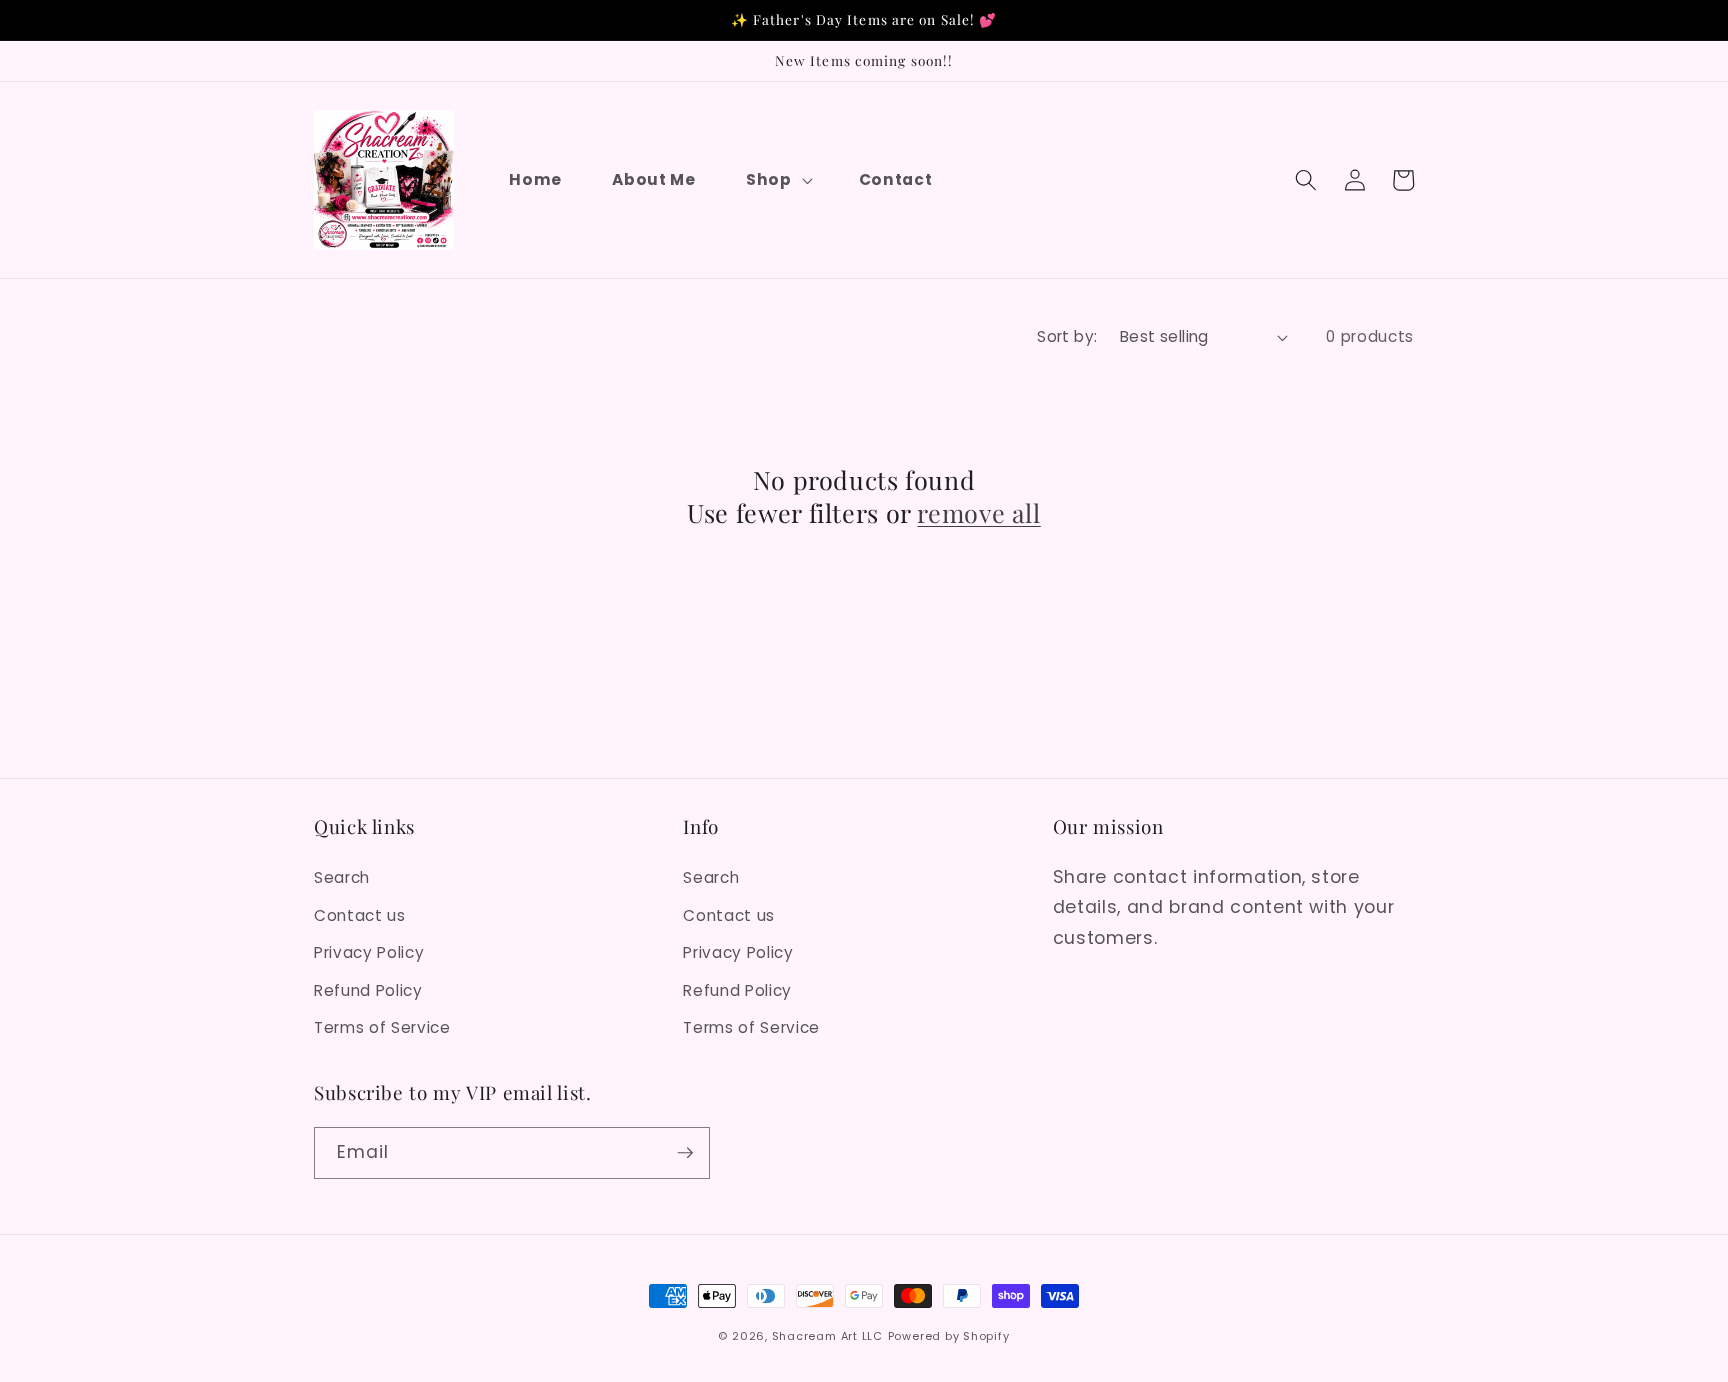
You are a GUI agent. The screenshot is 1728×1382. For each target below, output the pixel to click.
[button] (777, 180)
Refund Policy (368, 990)
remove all (978, 513)
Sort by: (1067, 336)
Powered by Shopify (949, 1336)
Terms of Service (382, 1027)
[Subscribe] (685, 1153)
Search (342, 877)
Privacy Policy (369, 952)
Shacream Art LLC (827, 1336)
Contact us (360, 915)
